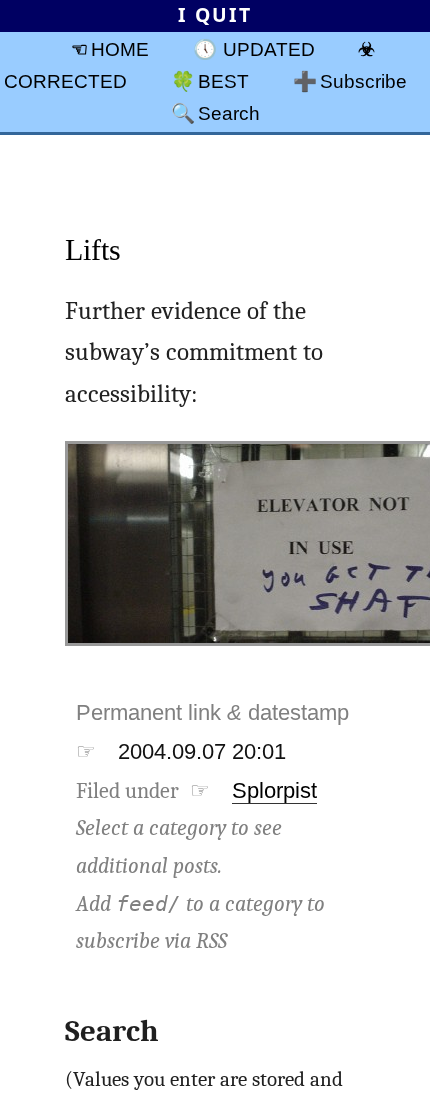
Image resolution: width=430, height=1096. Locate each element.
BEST (223, 81)
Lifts (93, 249)
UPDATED (269, 49)
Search (229, 113)
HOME (120, 49)
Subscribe (363, 81)
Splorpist (274, 790)
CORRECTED (65, 81)
